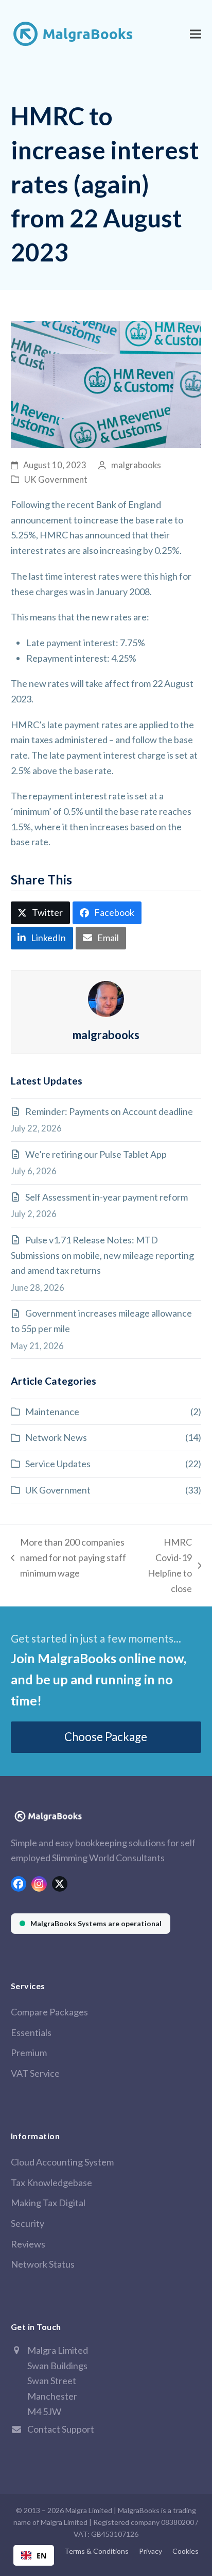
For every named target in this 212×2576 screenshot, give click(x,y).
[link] (91, 1924)
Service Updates (58, 1464)
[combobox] (34, 2555)
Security (28, 2223)
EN (41, 2556)
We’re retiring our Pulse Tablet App (96, 1154)
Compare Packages (49, 2012)
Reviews (28, 2244)
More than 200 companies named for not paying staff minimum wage (68, 1558)
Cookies (185, 2551)
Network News (56, 1437)
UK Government (56, 480)
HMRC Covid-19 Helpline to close (166, 1565)
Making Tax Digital (48, 2203)
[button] (196, 34)
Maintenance (52, 1412)
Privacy (151, 2551)
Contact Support (61, 2429)
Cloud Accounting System (62, 2162)
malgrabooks (136, 465)
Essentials (31, 2032)
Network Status (43, 2264)
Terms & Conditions (96, 2551)
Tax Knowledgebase (51, 2183)
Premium (29, 2053)
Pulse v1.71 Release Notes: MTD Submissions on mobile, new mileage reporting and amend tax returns (102, 1255)
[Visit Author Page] (106, 997)
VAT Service (35, 2073)
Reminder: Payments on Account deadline (109, 1111)
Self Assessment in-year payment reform (107, 1197)
